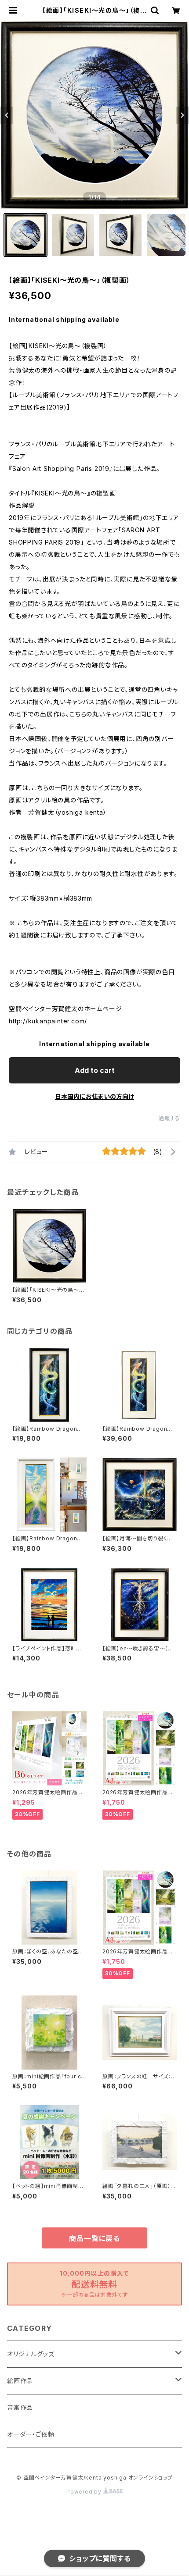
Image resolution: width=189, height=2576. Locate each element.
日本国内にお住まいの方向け (94, 1096)
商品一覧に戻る (94, 2238)
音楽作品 (20, 2407)
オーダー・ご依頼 (31, 2434)
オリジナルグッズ (31, 2354)
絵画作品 (20, 2381)
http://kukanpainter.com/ (48, 1021)
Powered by (85, 2492)
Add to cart (95, 1070)
